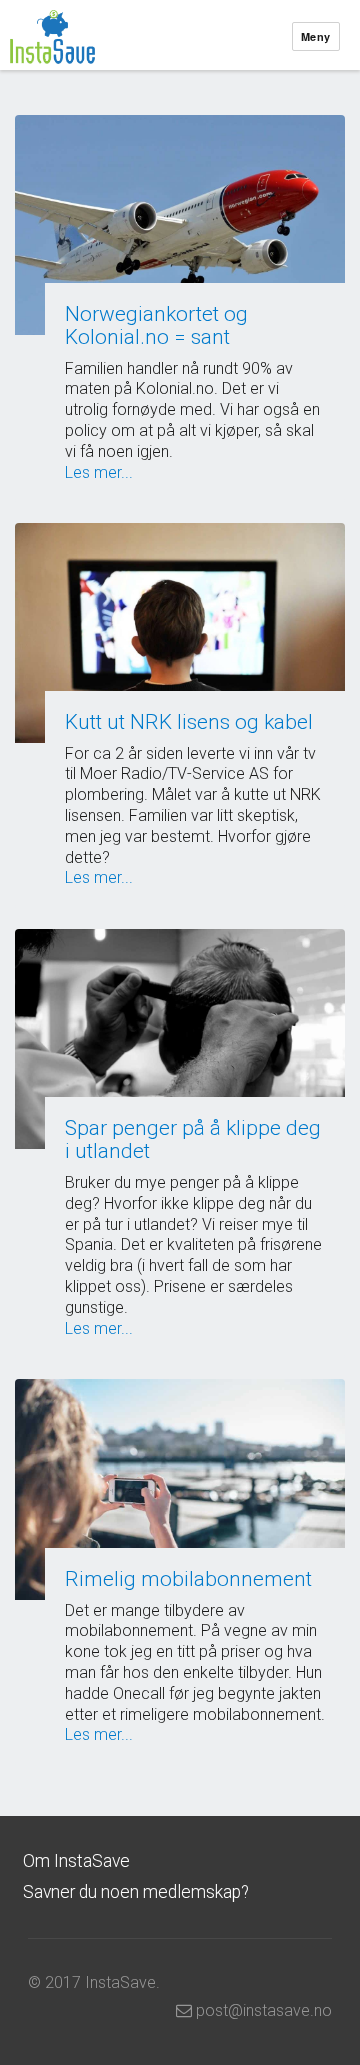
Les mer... (99, 472)
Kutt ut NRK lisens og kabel (189, 722)
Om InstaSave (76, 1861)
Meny (316, 36)
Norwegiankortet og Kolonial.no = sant (156, 325)
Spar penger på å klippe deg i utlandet (193, 1139)
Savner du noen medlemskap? (136, 1892)
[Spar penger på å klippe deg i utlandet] (180, 1039)
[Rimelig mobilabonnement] (180, 1489)
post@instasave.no (262, 2010)
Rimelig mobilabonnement (188, 1579)
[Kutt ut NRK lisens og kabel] (180, 632)
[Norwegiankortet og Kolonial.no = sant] (180, 225)
